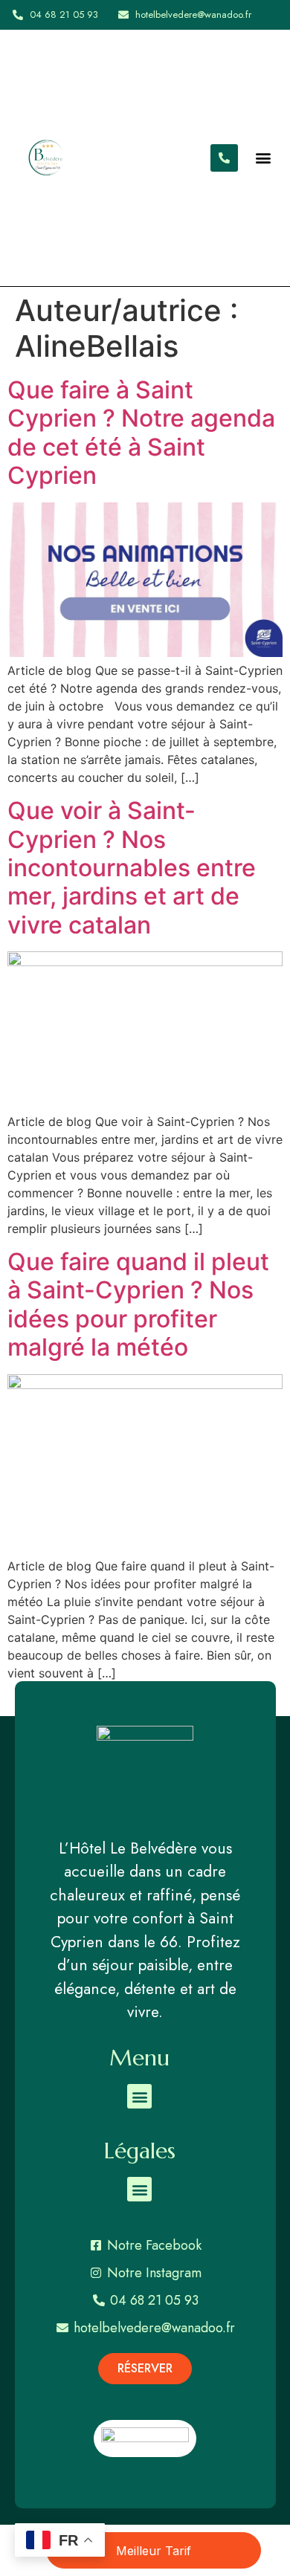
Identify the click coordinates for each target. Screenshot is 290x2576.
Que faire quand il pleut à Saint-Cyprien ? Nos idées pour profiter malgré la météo (138, 1304)
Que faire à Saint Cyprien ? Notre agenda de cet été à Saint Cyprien (141, 433)
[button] (264, 158)
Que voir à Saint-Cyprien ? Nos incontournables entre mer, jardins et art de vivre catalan (132, 868)
